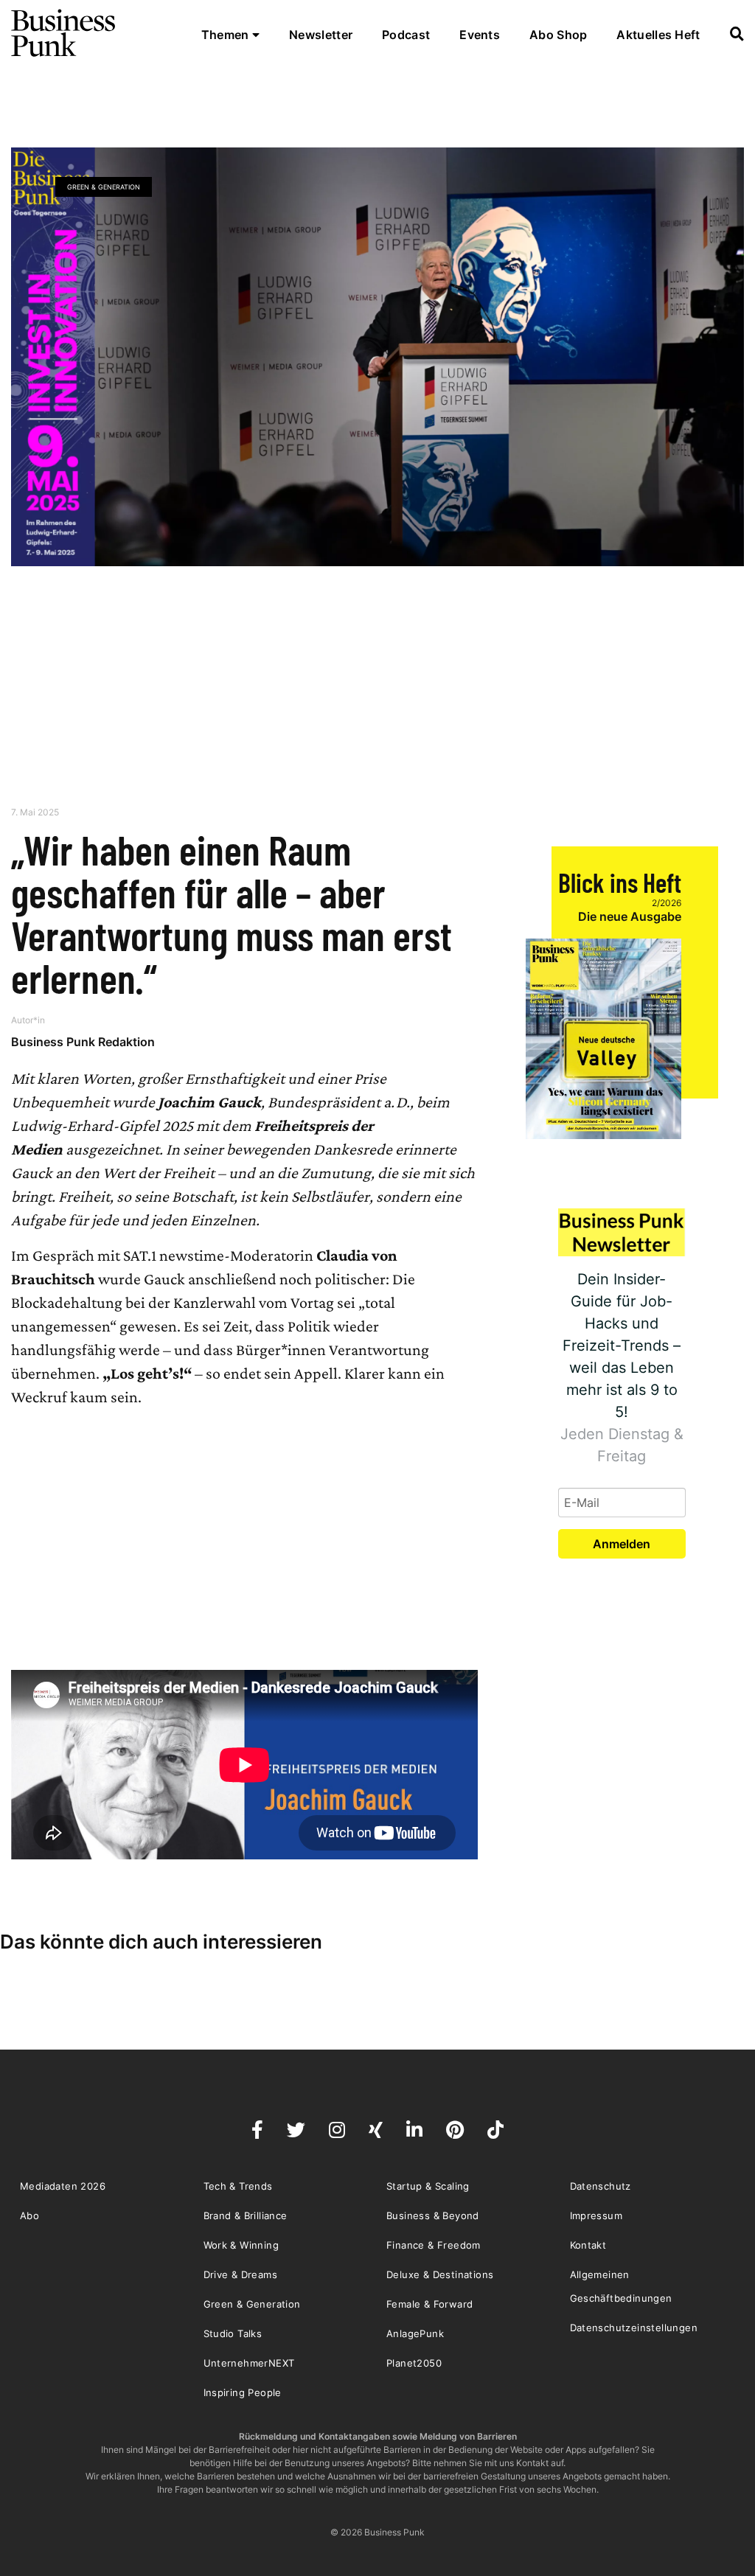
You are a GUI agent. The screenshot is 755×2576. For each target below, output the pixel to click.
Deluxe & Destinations (440, 2274)
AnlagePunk (415, 2333)
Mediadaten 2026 (63, 2186)
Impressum (596, 2215)
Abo (29, 2215)
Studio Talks (233, 2333)
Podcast (406, 35)
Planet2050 (414, 2363)
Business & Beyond (433, 2215)
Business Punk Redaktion (83, 1042)
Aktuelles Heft (658, 35)
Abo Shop (558, 35)
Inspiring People (243, 2392)
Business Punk (64, 33)
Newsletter (321, 35)
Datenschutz (601, 2186)
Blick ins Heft (620, 882)
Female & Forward (429, 2304)
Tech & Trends (238, 2186)
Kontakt (588, 2245)
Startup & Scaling (428, 2186)
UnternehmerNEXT (249, 2363)
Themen (227, 35)
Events (480, 35)
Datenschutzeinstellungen (634, 2328)
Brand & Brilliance (246, 2215)
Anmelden (622, 1544)
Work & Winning (241, 2245)
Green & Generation (104, 187)
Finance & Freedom (434, 2245)
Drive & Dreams (241, 2274)
